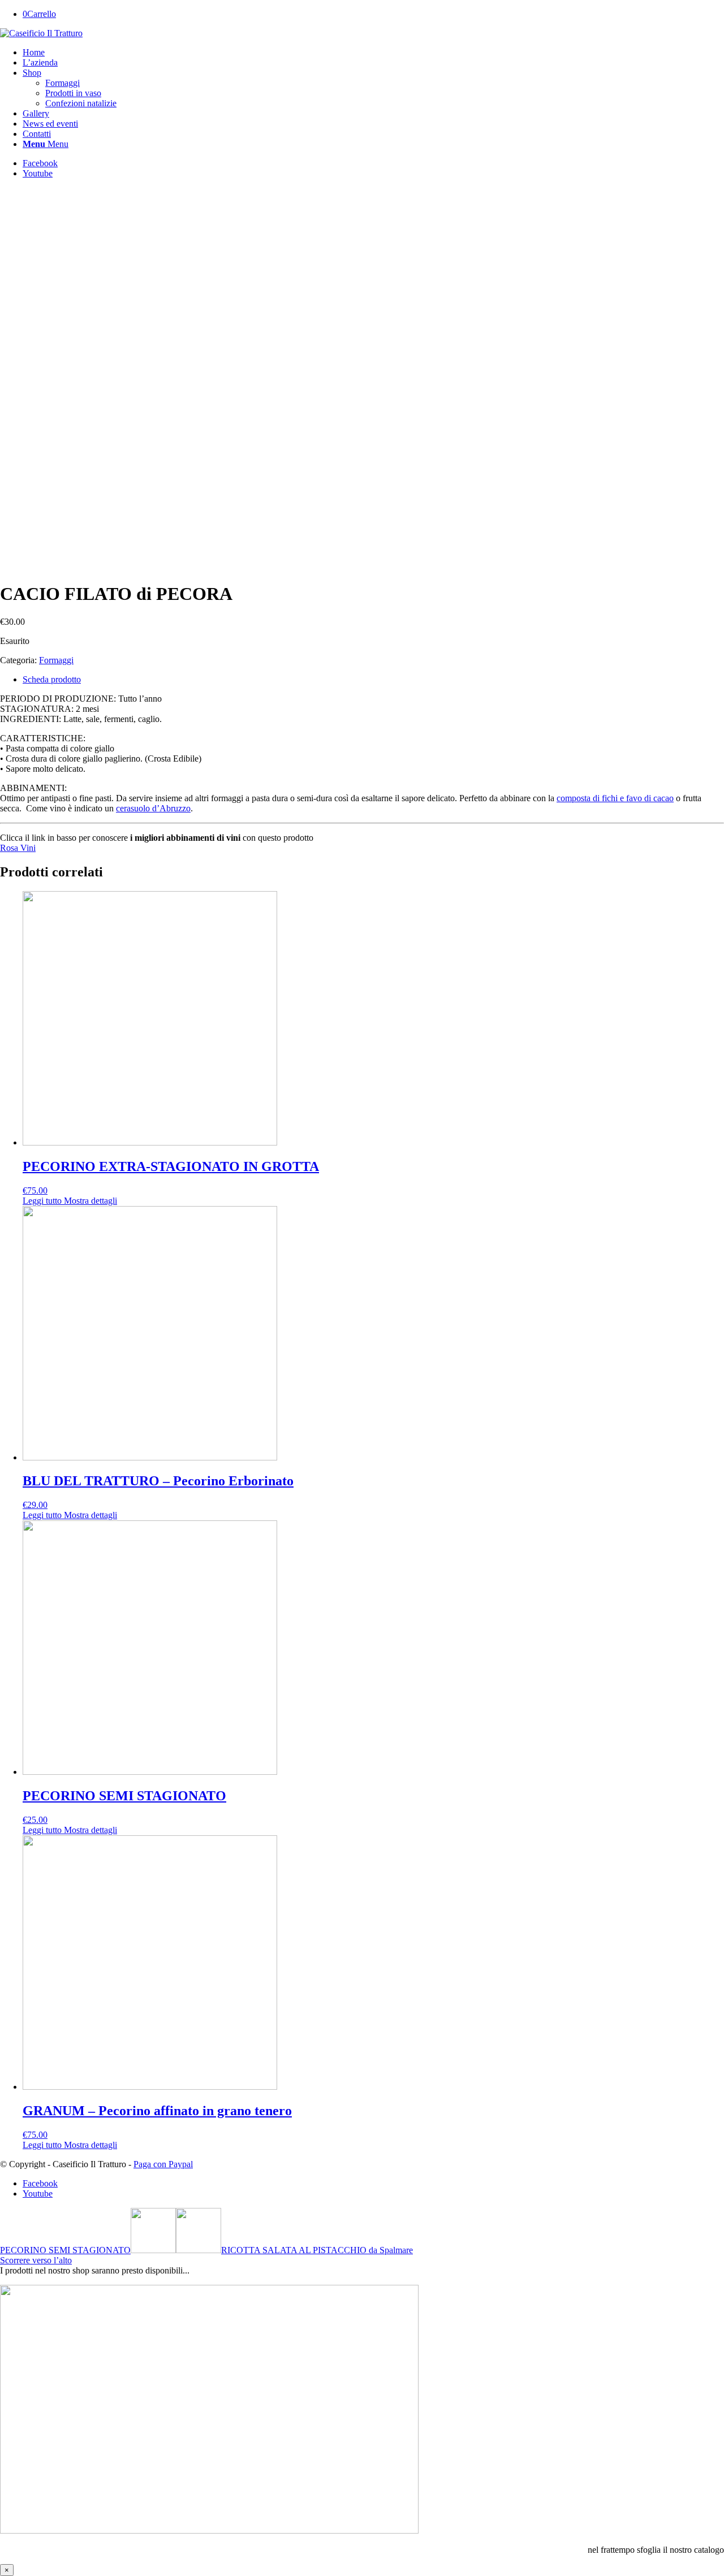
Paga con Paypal (163, 2164)
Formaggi (56, 660)
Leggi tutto (42, 1201)
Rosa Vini (18, 848)
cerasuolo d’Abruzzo (153, 808)
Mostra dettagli (89, 1201)
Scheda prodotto (52, 679)
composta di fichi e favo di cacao (615, 798)
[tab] (373, 680)
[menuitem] (373, 53)
